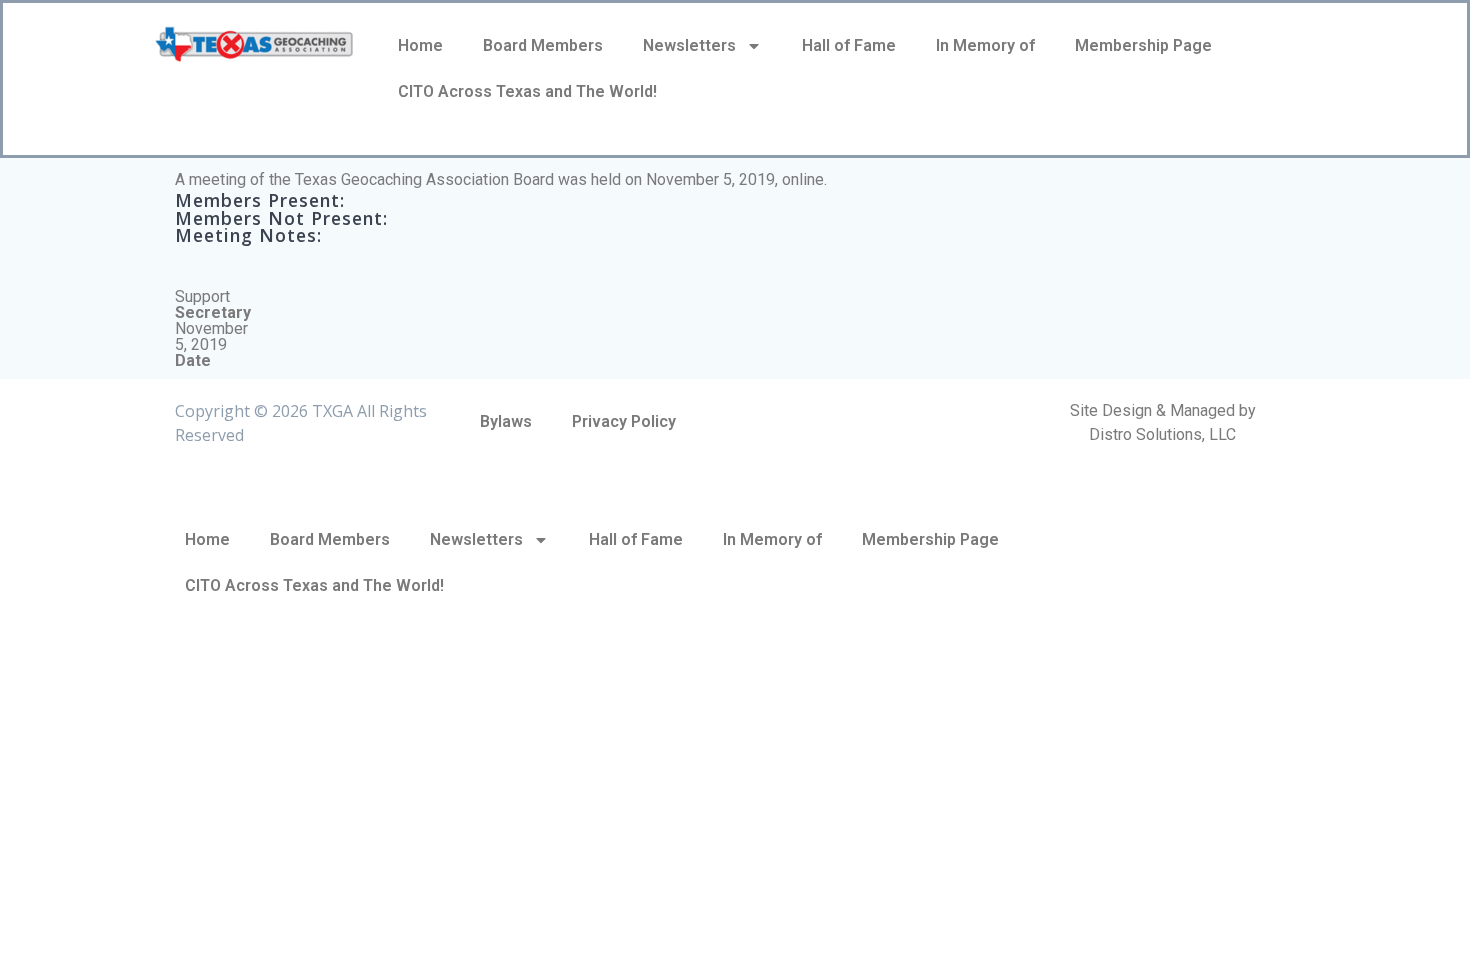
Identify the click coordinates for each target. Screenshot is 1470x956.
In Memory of (985, 45)
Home (420, 45)
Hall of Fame (849, 45)
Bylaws (506, 421)
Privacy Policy (624, 421)
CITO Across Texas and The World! (527, 91)
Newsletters (689, 45)
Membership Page (1143, 45)
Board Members (543, 45)
